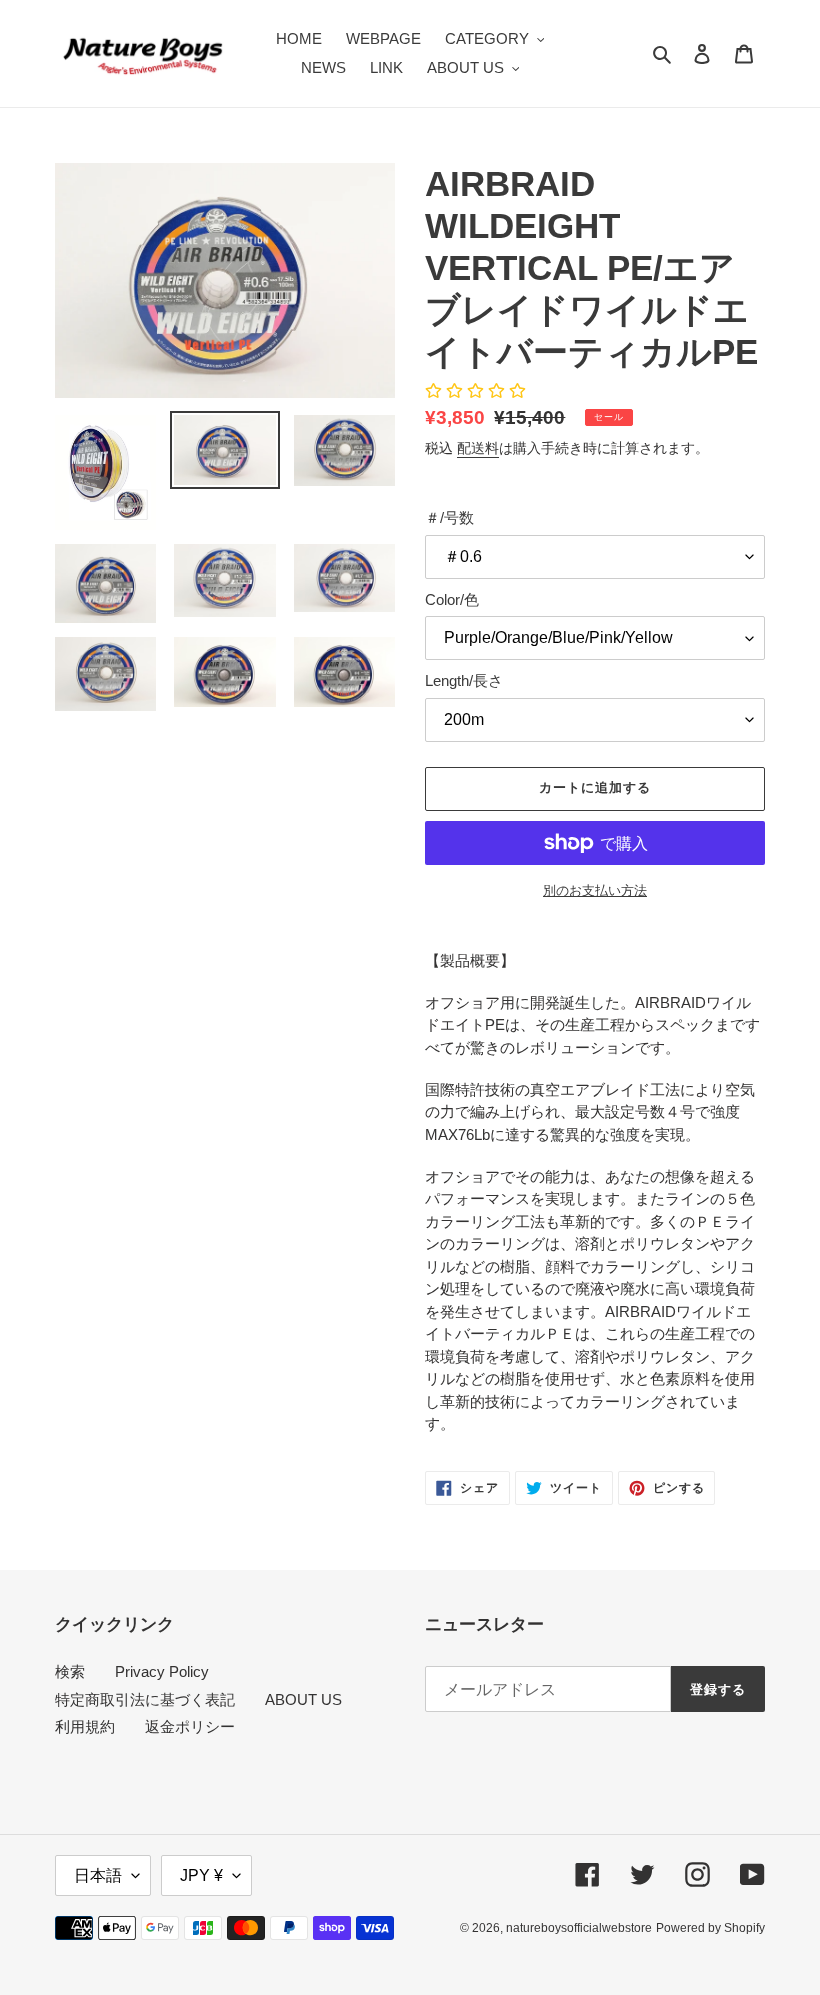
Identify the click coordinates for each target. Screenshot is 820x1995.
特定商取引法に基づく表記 (145, 1699)
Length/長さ (464, 680)
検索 (70, 1671)
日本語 (98, 1875)
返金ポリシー (190, 1726)
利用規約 (85, 1726)
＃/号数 (449, 517)
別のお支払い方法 (595, 890)
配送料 (478, 448)
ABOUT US (303, 1699)
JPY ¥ (201, 1875)
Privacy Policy (162, 1671)
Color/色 (452, 599)
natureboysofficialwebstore (579, 1928)
